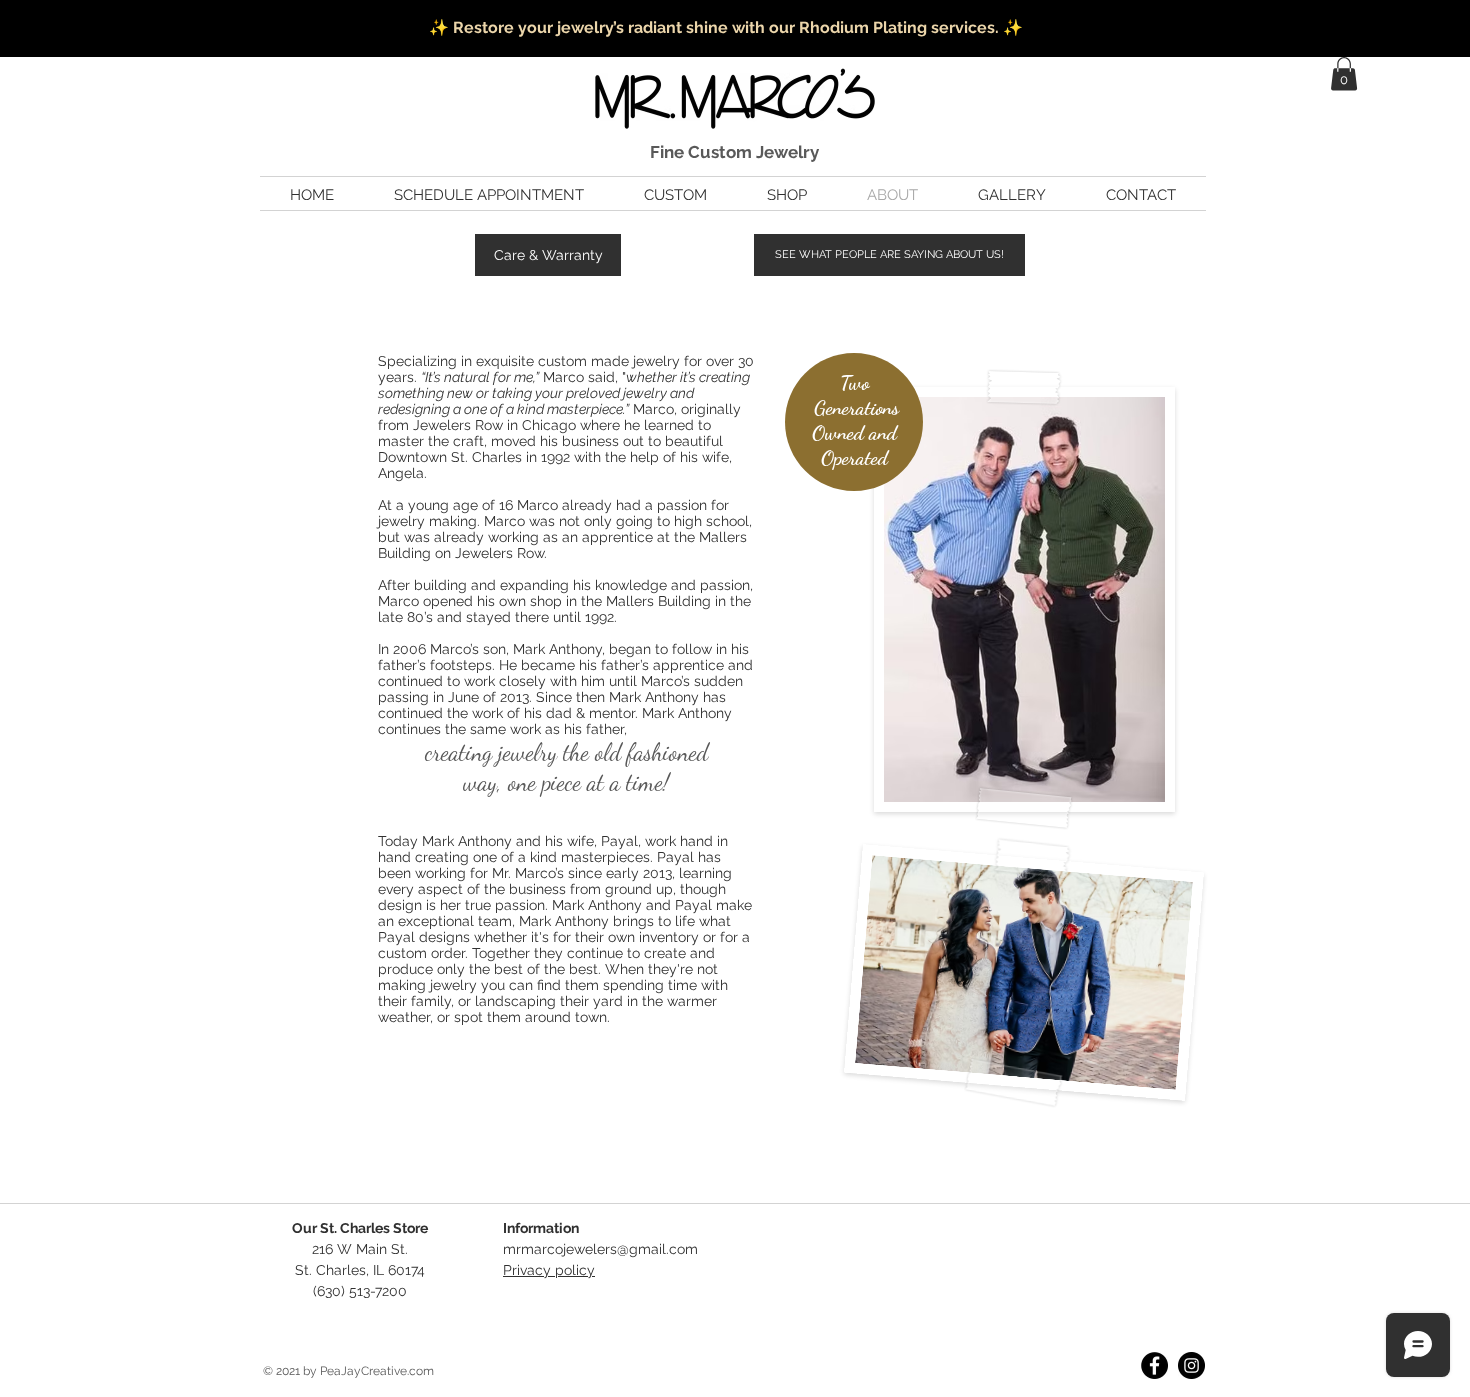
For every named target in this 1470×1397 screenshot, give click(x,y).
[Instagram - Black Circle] (1191, 1365)
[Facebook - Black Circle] (1154, 1365)
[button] (1344, 73)
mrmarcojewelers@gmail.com (600, 1249)
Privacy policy (549, 1270)
